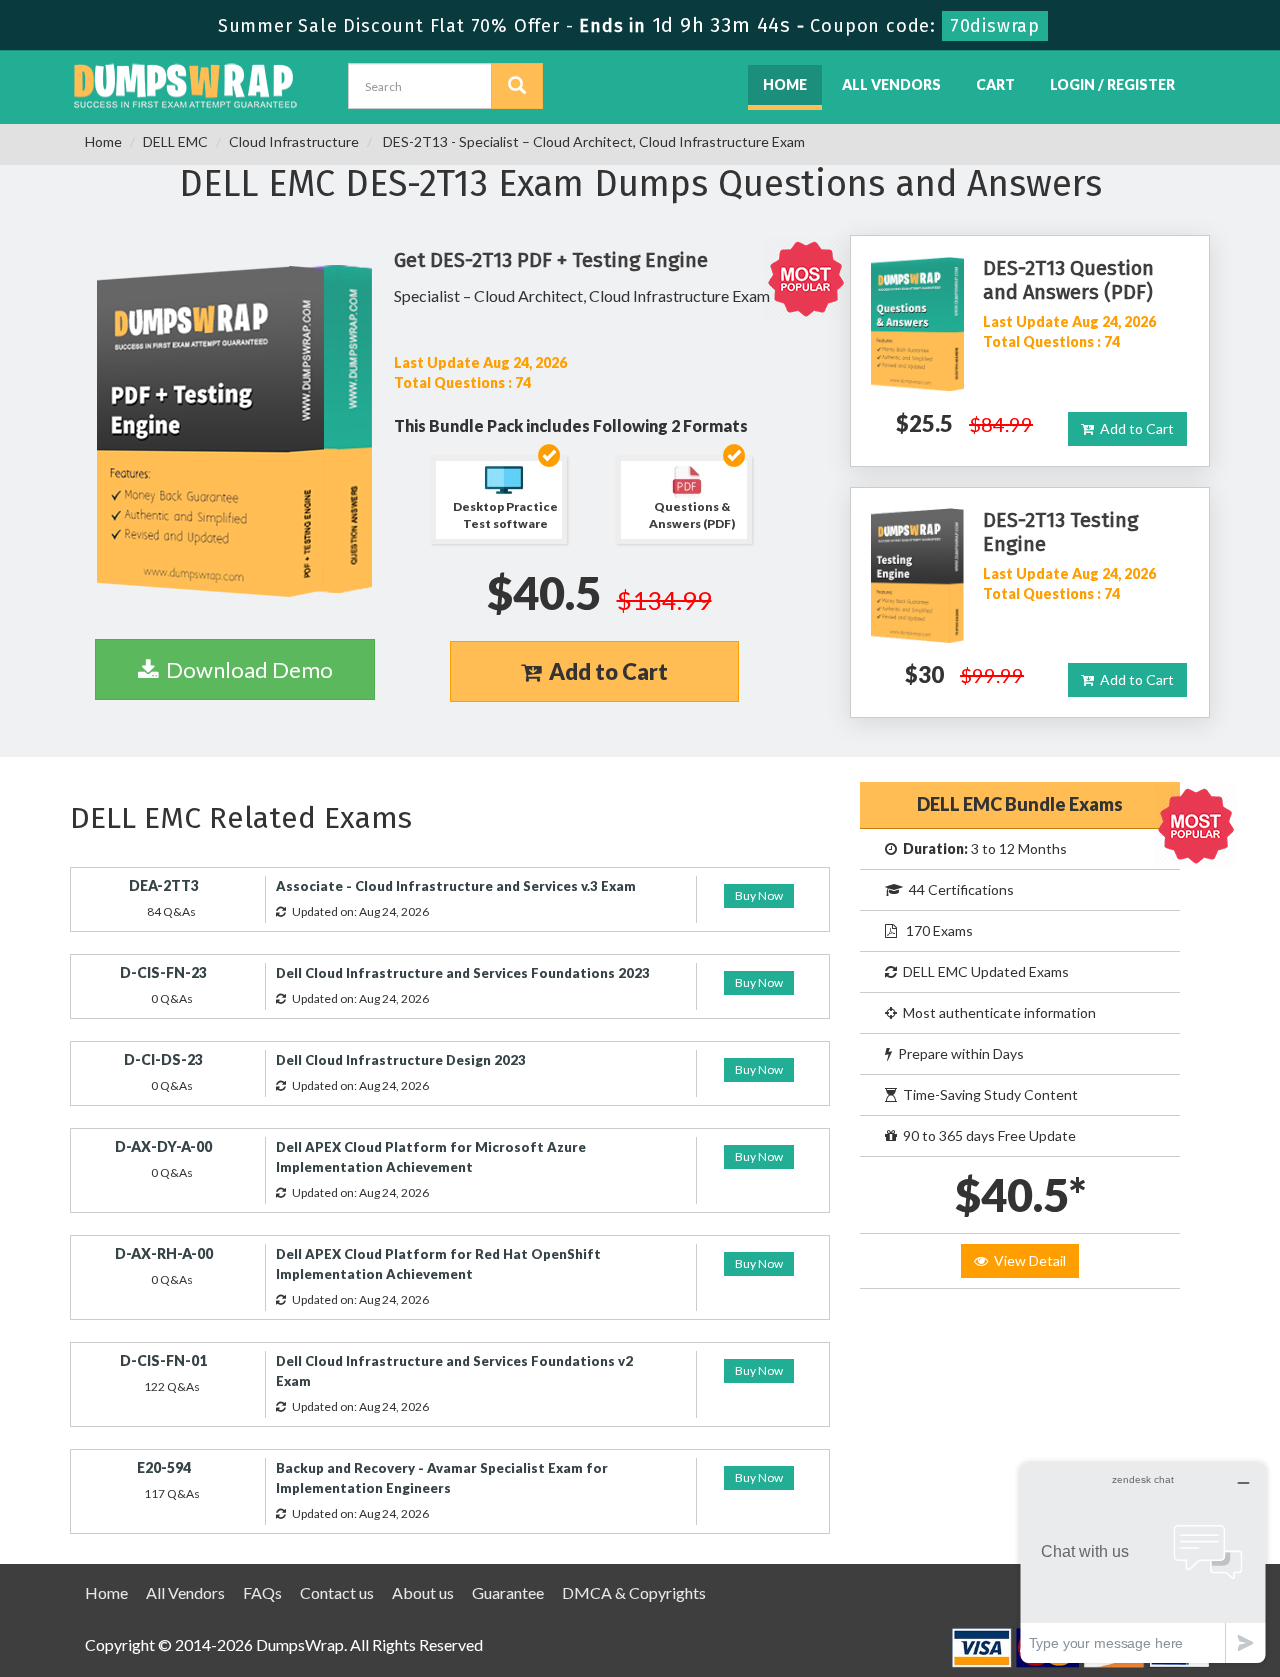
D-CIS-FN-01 (163, 1360)
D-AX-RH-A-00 (164, 1253)
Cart (995, 84)
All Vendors (891, 84)
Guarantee (508, 1592)
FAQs (262, 1592)
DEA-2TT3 (164, 885)
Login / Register (1112, 84)
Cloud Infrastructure (294, 141)
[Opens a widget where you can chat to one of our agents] (1143, 1562)
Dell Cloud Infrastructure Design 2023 (401, 1060)
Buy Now (759, 895)
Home (785, 84)
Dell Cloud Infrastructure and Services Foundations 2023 (463, 973)
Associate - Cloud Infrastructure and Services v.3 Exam (456, 886)
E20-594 (164, 1467)
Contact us (337, 1592)
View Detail (1027, 1260)
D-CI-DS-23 (163, 1059)
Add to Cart (604, 671)
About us (423, 1592)
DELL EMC (175, 141)
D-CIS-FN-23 (163, 972)
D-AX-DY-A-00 (163, 1146)
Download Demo (245, 669)
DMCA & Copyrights (634, 1592)
